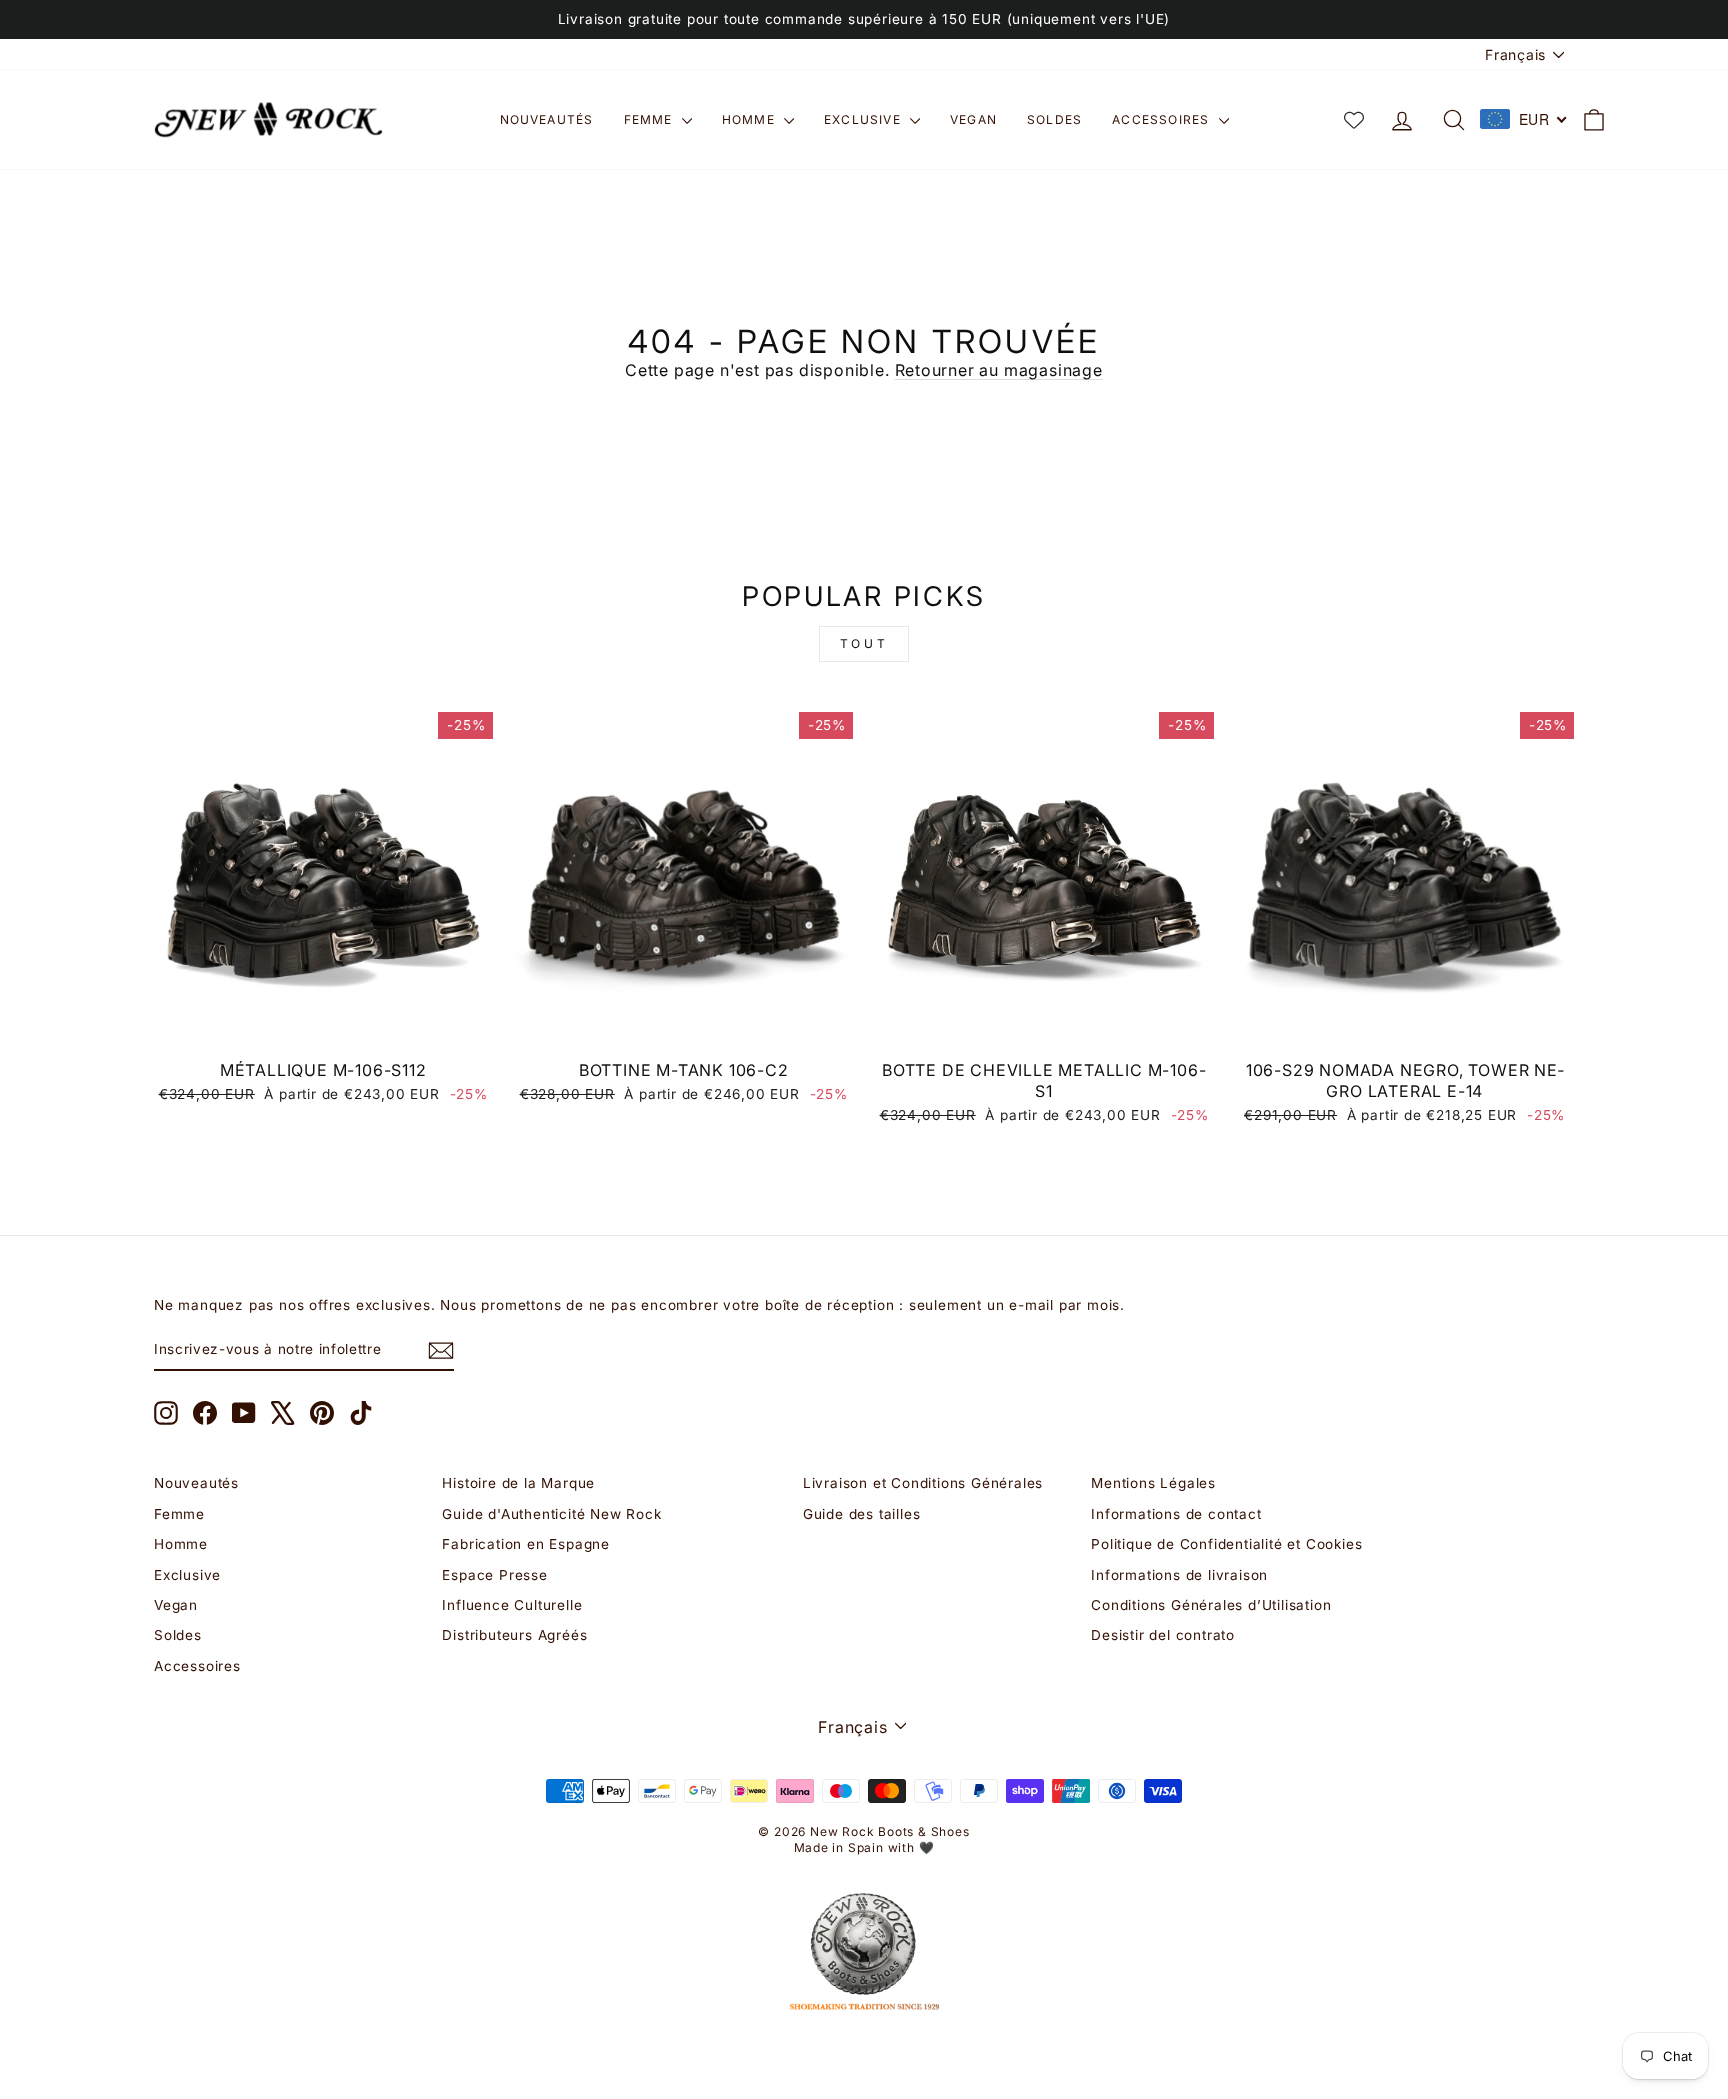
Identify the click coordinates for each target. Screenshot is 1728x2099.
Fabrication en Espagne (526, 1544)
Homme (750, 119)
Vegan (973, 119)
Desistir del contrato (1163, 1635)
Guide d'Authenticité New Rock (551, 1514)
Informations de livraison (1179, 1575)
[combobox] (1524, 119)
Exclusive (864, 119)
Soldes (1054, 119)
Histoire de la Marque (518, 1483)
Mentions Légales (1153, 1483)
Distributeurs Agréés (514, 1635)
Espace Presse (494, 1575)
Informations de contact (1176, 1514)
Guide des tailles (862, 1514)
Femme (650, 119)
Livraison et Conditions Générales (923, 1483)
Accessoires (1162, 119)
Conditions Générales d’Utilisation (1211, 1605)
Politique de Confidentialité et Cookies (1226, 1544)
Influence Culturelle (512, 1605)
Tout (864, 643)
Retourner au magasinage (999, 370)
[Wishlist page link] (1354, 120)
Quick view (323, 1027)
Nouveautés (547, 119)
